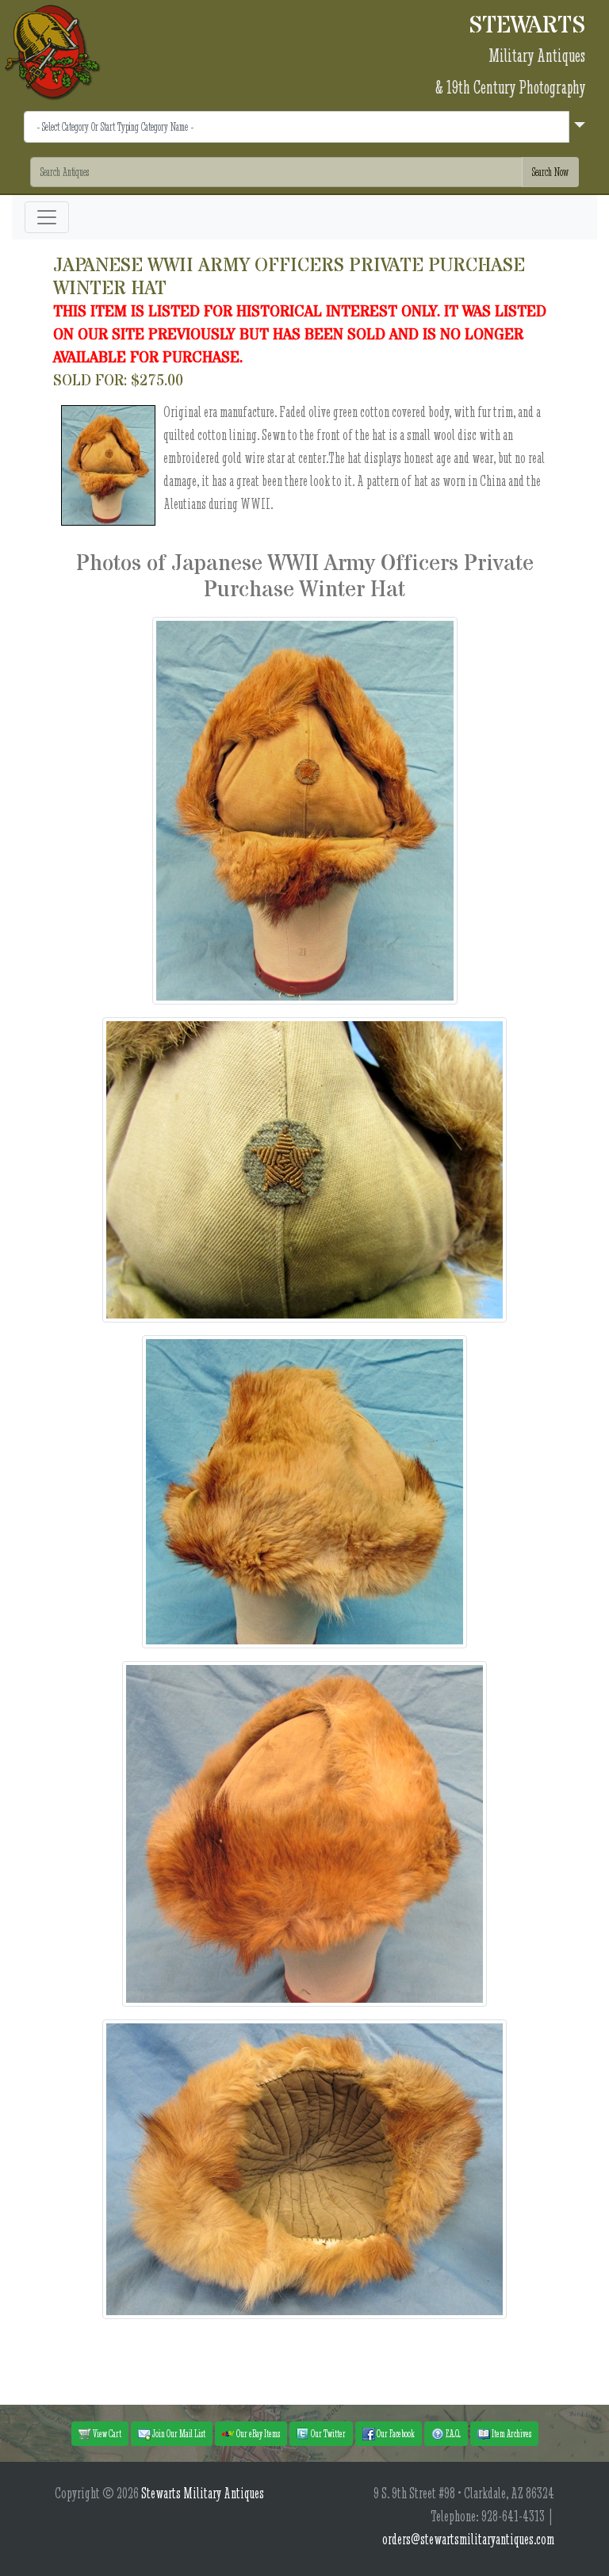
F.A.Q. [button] (452, 2433)
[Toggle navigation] (47, 217)
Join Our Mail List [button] (178, 2433)
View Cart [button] (106, 2433)
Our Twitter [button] (327, 2433)
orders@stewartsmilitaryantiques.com (468, 2539)
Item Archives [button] (511, 2433)
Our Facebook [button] (395, 2433)
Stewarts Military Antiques (203, 2493)
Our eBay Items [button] (257, 2433)
